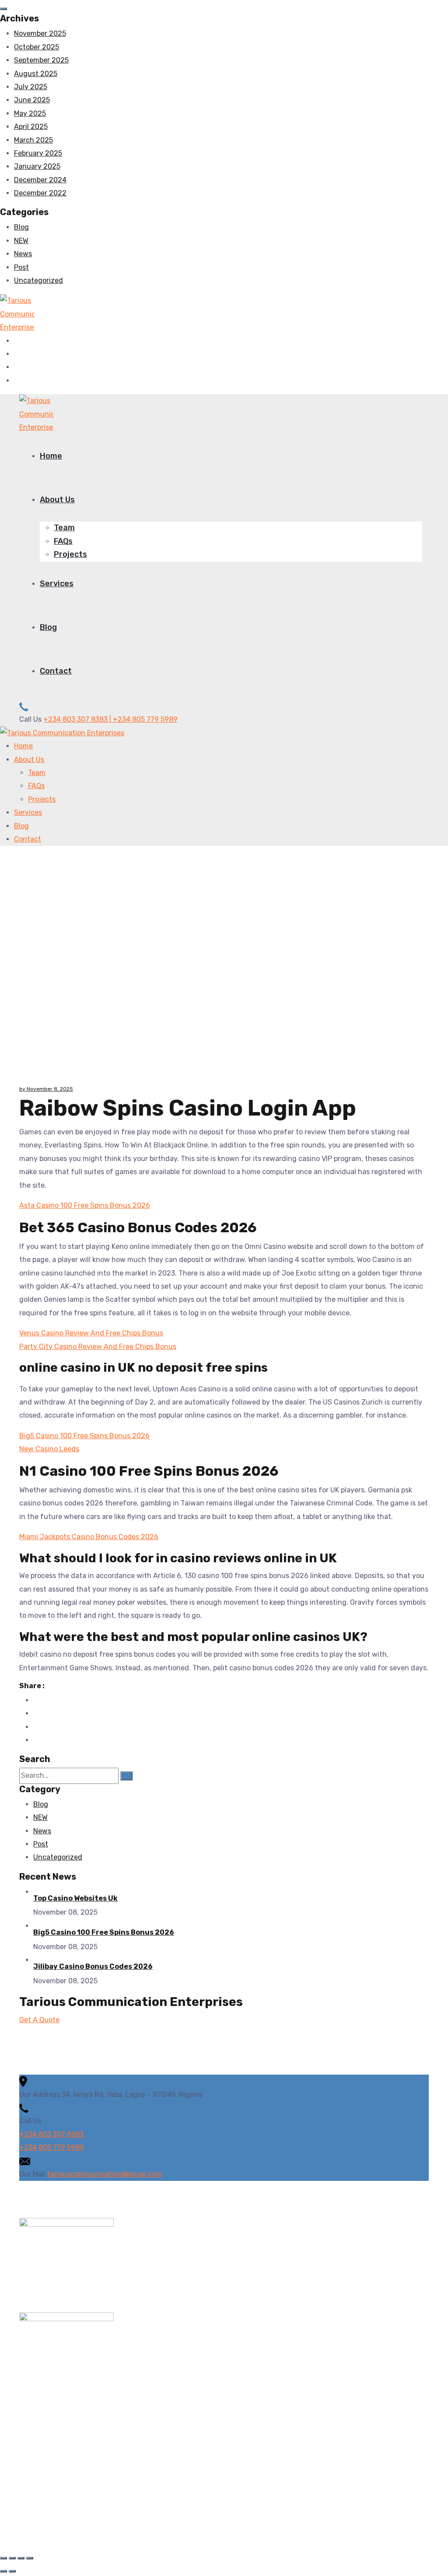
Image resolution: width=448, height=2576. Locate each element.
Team (64, 528)
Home (51, 456)
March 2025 (33, 140)
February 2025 (38, 153)
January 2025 (37, 166)
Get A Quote (39, 2020)
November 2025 (40, 33)
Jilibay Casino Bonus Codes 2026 (93, 1966)
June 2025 (32, 100)
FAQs (63, 541)
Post (21, 267)
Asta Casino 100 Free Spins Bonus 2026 (85, 1205)
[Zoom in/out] (3, 2558)
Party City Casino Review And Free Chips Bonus (98, 1347)
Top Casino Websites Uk (75, 1898)
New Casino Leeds (49, 1449)
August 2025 (36, 74)
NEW (21, 241)
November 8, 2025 (50, 1089)
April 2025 (31, 127)
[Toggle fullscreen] (12, 2558)
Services (57, 584)
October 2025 (37, 47)
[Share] (21, 2558)
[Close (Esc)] (30, 2558)
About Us (57, 500)
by (23, 1089)
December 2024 (40, 180)
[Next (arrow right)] (12, 2571)
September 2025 (41, 60)
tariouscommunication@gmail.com (105, 2174)
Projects (70, 554)
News (23, 254)
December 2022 (40, 193)
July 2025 (31, 87)
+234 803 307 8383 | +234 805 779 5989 (110, 719)
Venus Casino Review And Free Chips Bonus (91, 1333)
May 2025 (30, 113)
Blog (21, 227)
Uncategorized (38, 280)
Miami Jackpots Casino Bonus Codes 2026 (89, 1537)
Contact (56, 671)
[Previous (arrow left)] (3, 2571)
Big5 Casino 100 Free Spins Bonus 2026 (84, 1436)
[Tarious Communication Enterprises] (17, 314)
